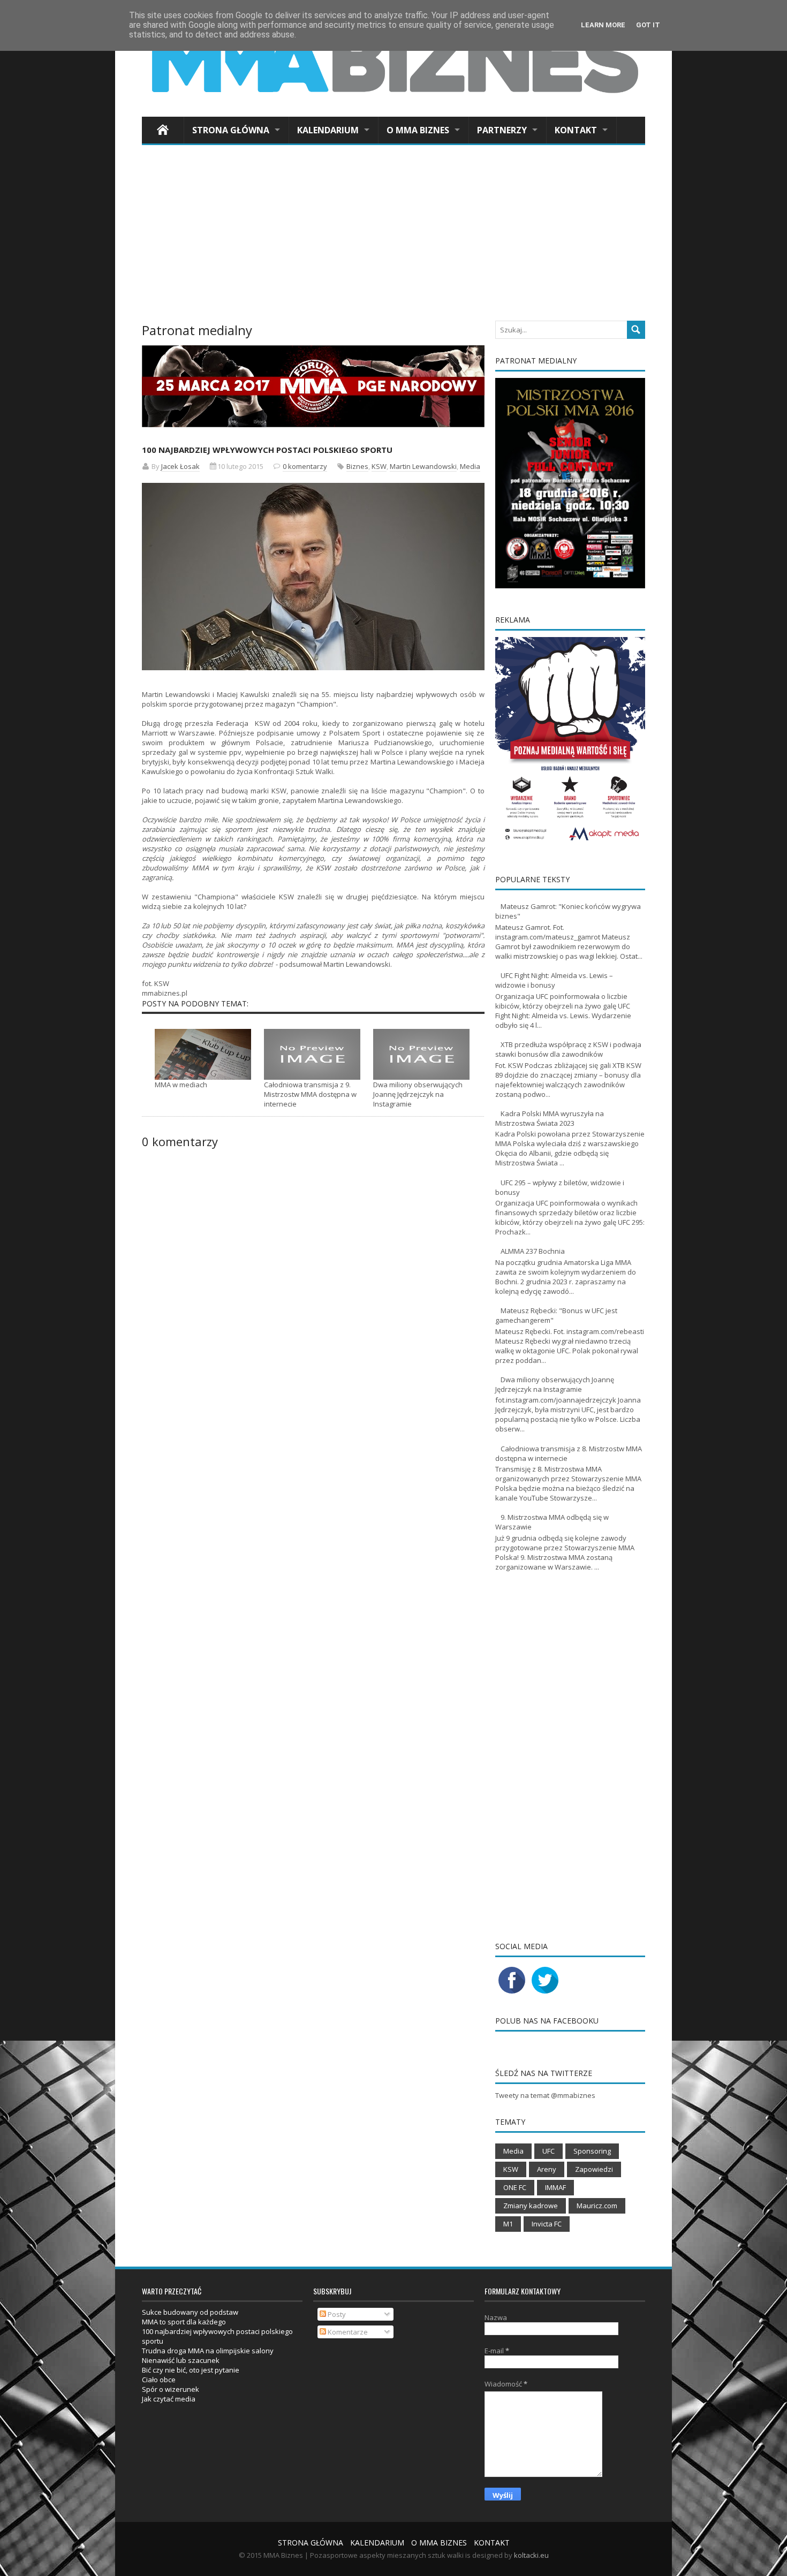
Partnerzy (502, 130)
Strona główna (231, 130)
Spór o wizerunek (171, 2389)
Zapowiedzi (594, 2169)
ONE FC (515, 2187)
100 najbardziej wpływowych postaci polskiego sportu (267, 450)
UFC (548, 2151)
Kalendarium (328, 130)
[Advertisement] (393, 236)
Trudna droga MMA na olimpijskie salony (208, 2351)
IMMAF (555, 2187)
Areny (547, 2169)
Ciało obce (159, 2380)
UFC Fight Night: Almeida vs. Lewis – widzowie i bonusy (554, 980)
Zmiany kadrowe (531, 2206)
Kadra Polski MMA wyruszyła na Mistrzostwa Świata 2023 (550, 1118)
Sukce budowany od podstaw (190, 2312)
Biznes (357, 466)
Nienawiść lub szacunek (181, 2360)
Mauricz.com (597, 2206)
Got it (648, 25)
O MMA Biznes (418, 130)
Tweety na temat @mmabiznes (545, 2095)
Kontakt (576, 130)
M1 (508, 2224)
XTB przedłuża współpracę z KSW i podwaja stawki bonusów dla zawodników (568, 1049)
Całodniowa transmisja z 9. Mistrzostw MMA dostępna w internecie (310, 1094)
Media (470, 466)
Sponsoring (592, 2151)
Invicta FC (547, 2224)
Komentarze (347, 2332)
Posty (336, 2314)
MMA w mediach (181, 1085)
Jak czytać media (169, 2399)
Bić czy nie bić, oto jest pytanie (191, 2370)
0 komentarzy (305, 466)
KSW (379, 466)
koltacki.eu (531, 2555)
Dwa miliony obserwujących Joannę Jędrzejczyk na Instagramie (418, 1094)
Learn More (603, 25)
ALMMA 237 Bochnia (533, 1251)
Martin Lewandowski (423, 466)
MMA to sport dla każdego (184, 2322)
